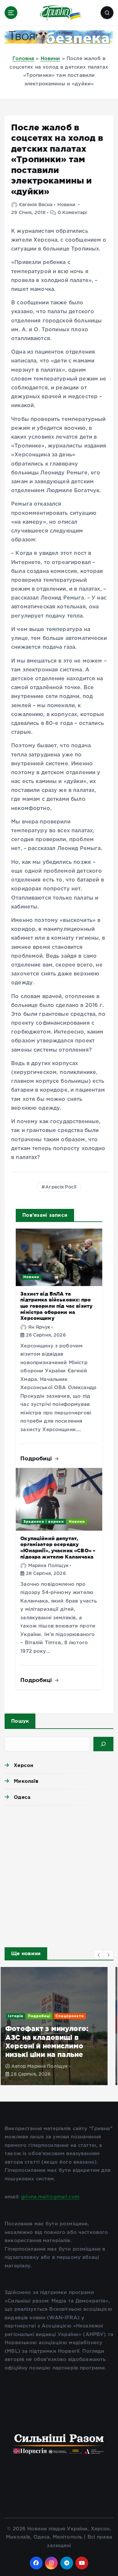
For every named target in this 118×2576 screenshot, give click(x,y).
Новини (50, 59)
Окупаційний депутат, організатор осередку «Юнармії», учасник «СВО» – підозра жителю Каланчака (58, 1548)
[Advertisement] (59, 1874)
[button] (99, 1955)
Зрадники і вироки (44, 1521)
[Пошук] (103, 1744)
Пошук (20, 1721)
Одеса (22, 1797)
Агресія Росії (61, 1187)
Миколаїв (26, 1781)
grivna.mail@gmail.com (50, 2197)
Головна (23, 59)
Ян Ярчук (39, 1327)
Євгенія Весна (36, 205)
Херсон (23, 1765)
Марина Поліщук (48, 1566)
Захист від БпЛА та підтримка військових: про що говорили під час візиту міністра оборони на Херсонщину (56, 1306)
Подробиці (37, 1458)
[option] (59, 2026)
